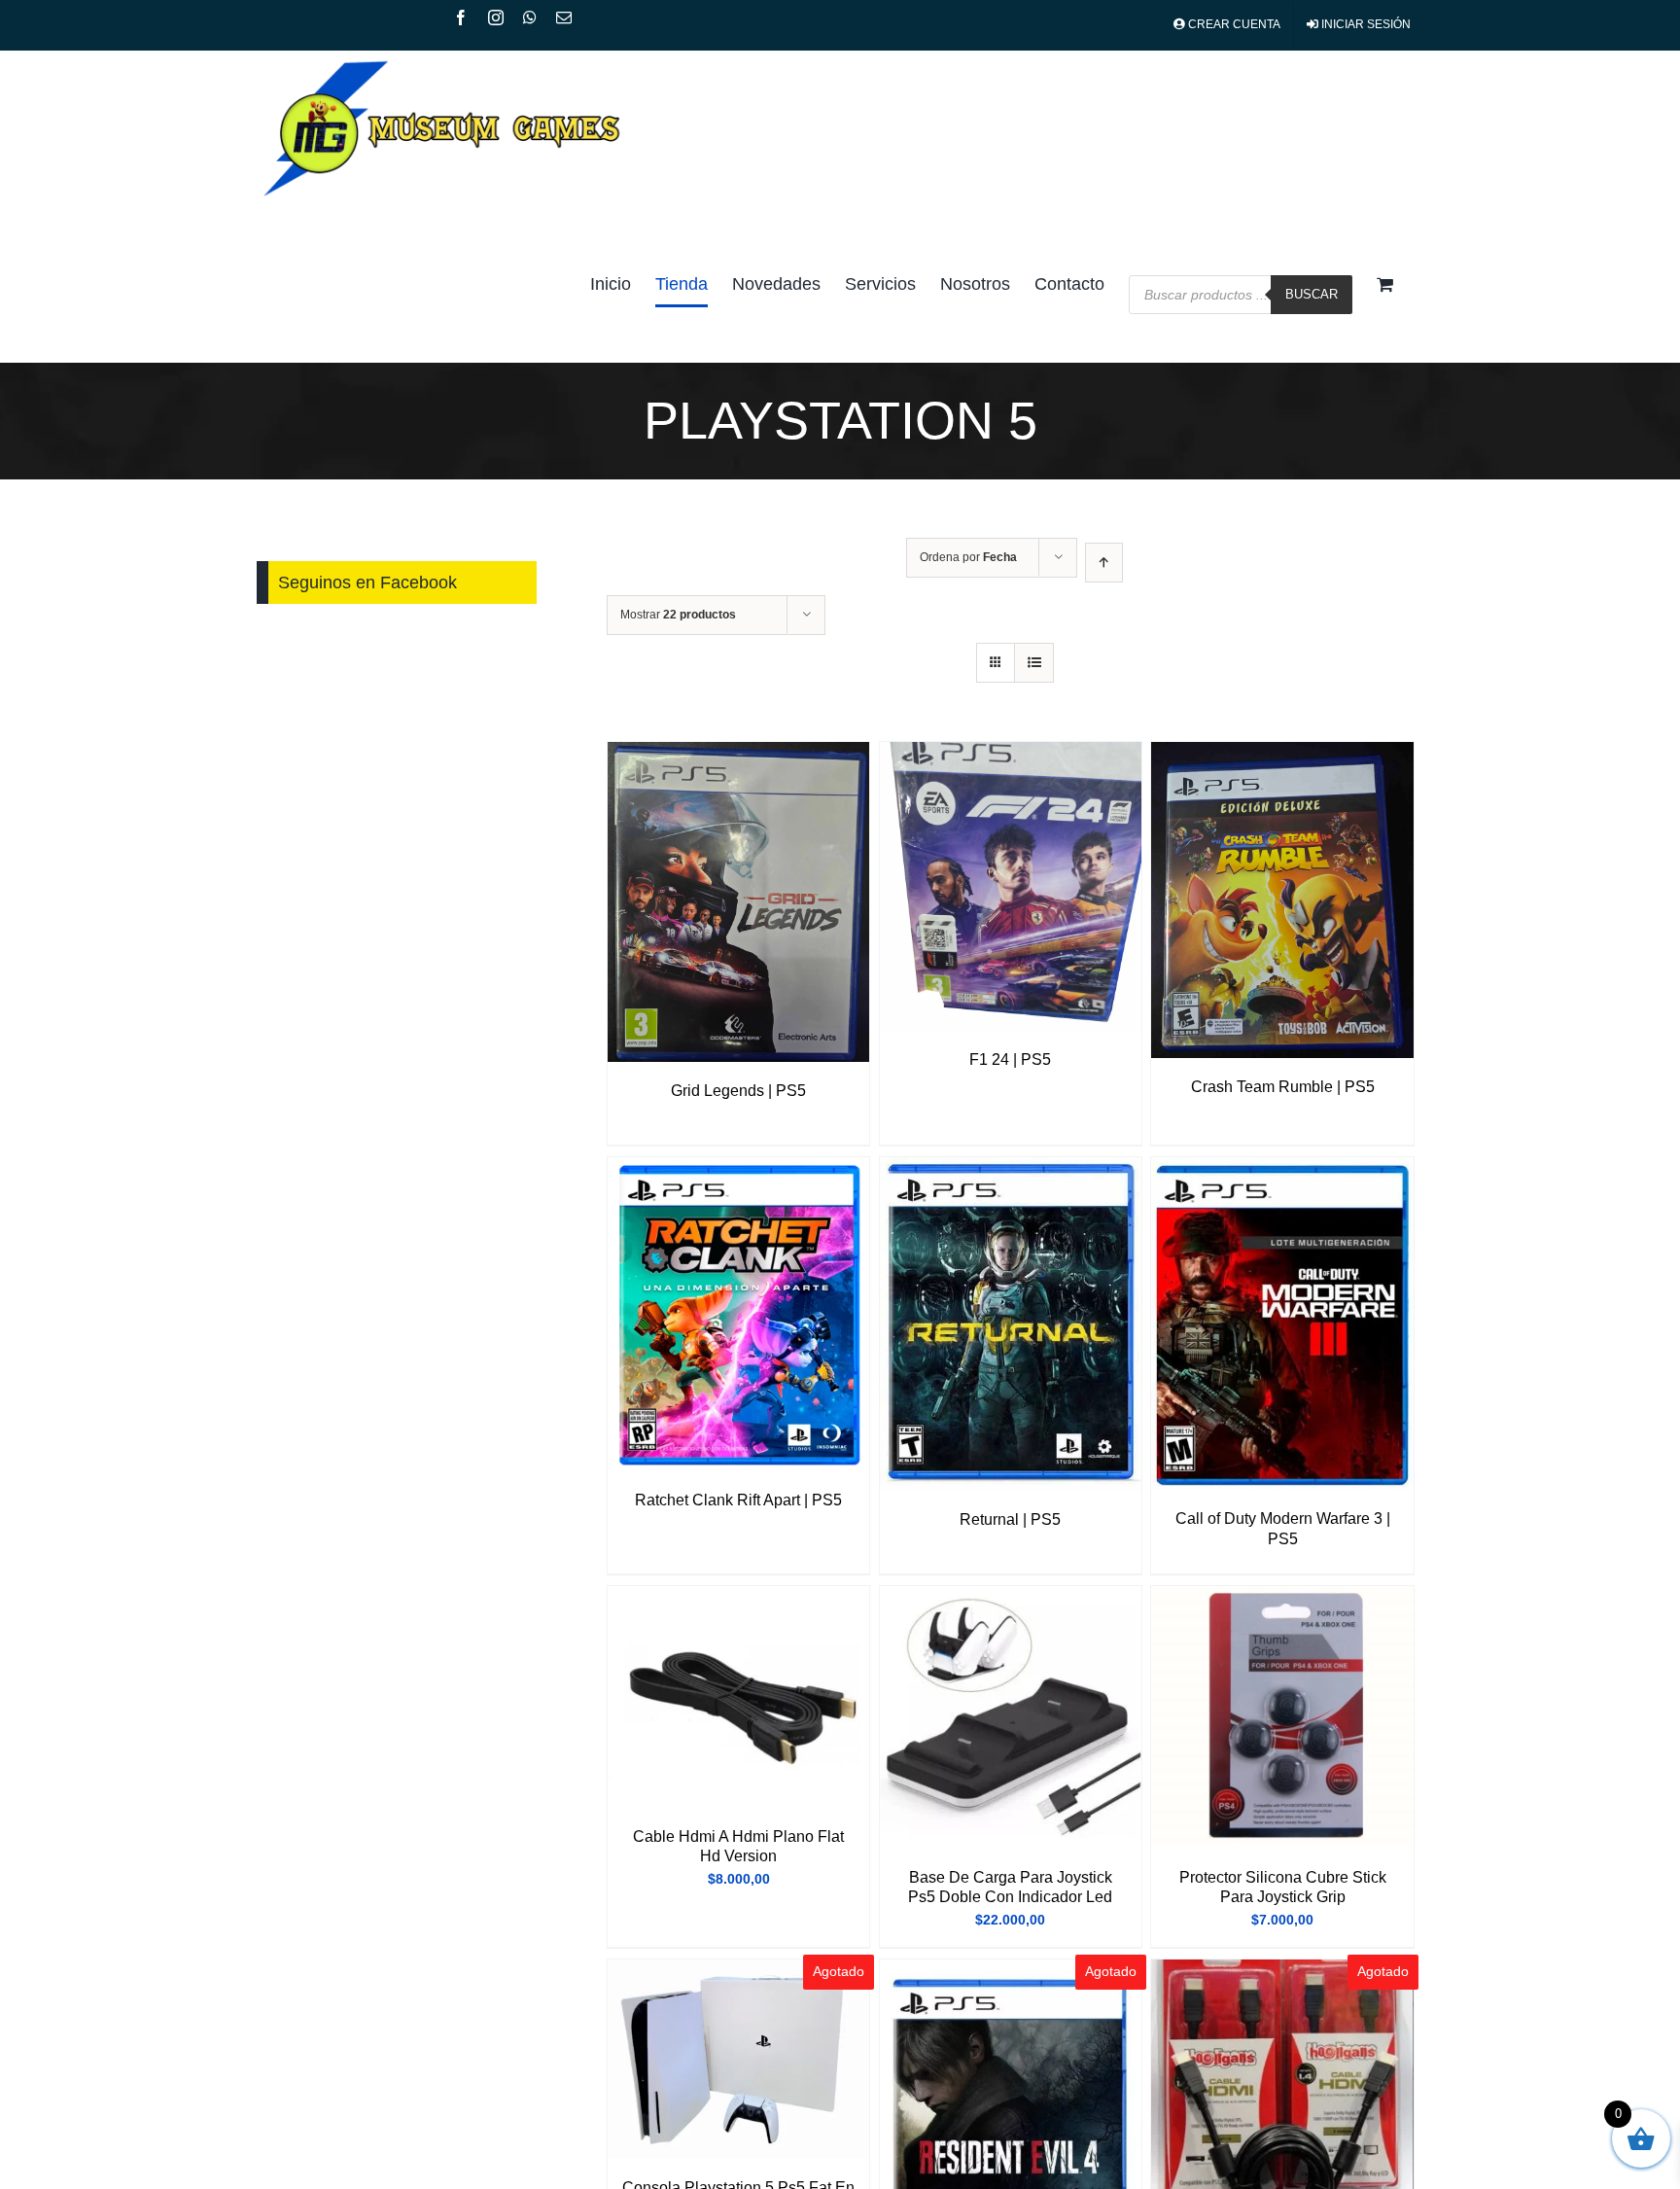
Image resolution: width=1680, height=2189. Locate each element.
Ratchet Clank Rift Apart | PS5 (738, 1500)
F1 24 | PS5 (1010, 1059)
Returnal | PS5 (1010, 1519)
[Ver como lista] (1034, 663)
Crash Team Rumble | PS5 (1283, 1087)
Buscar (1312, 294)
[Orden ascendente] (1104, 563)
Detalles (738, 904)
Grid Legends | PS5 (738, 1091)
